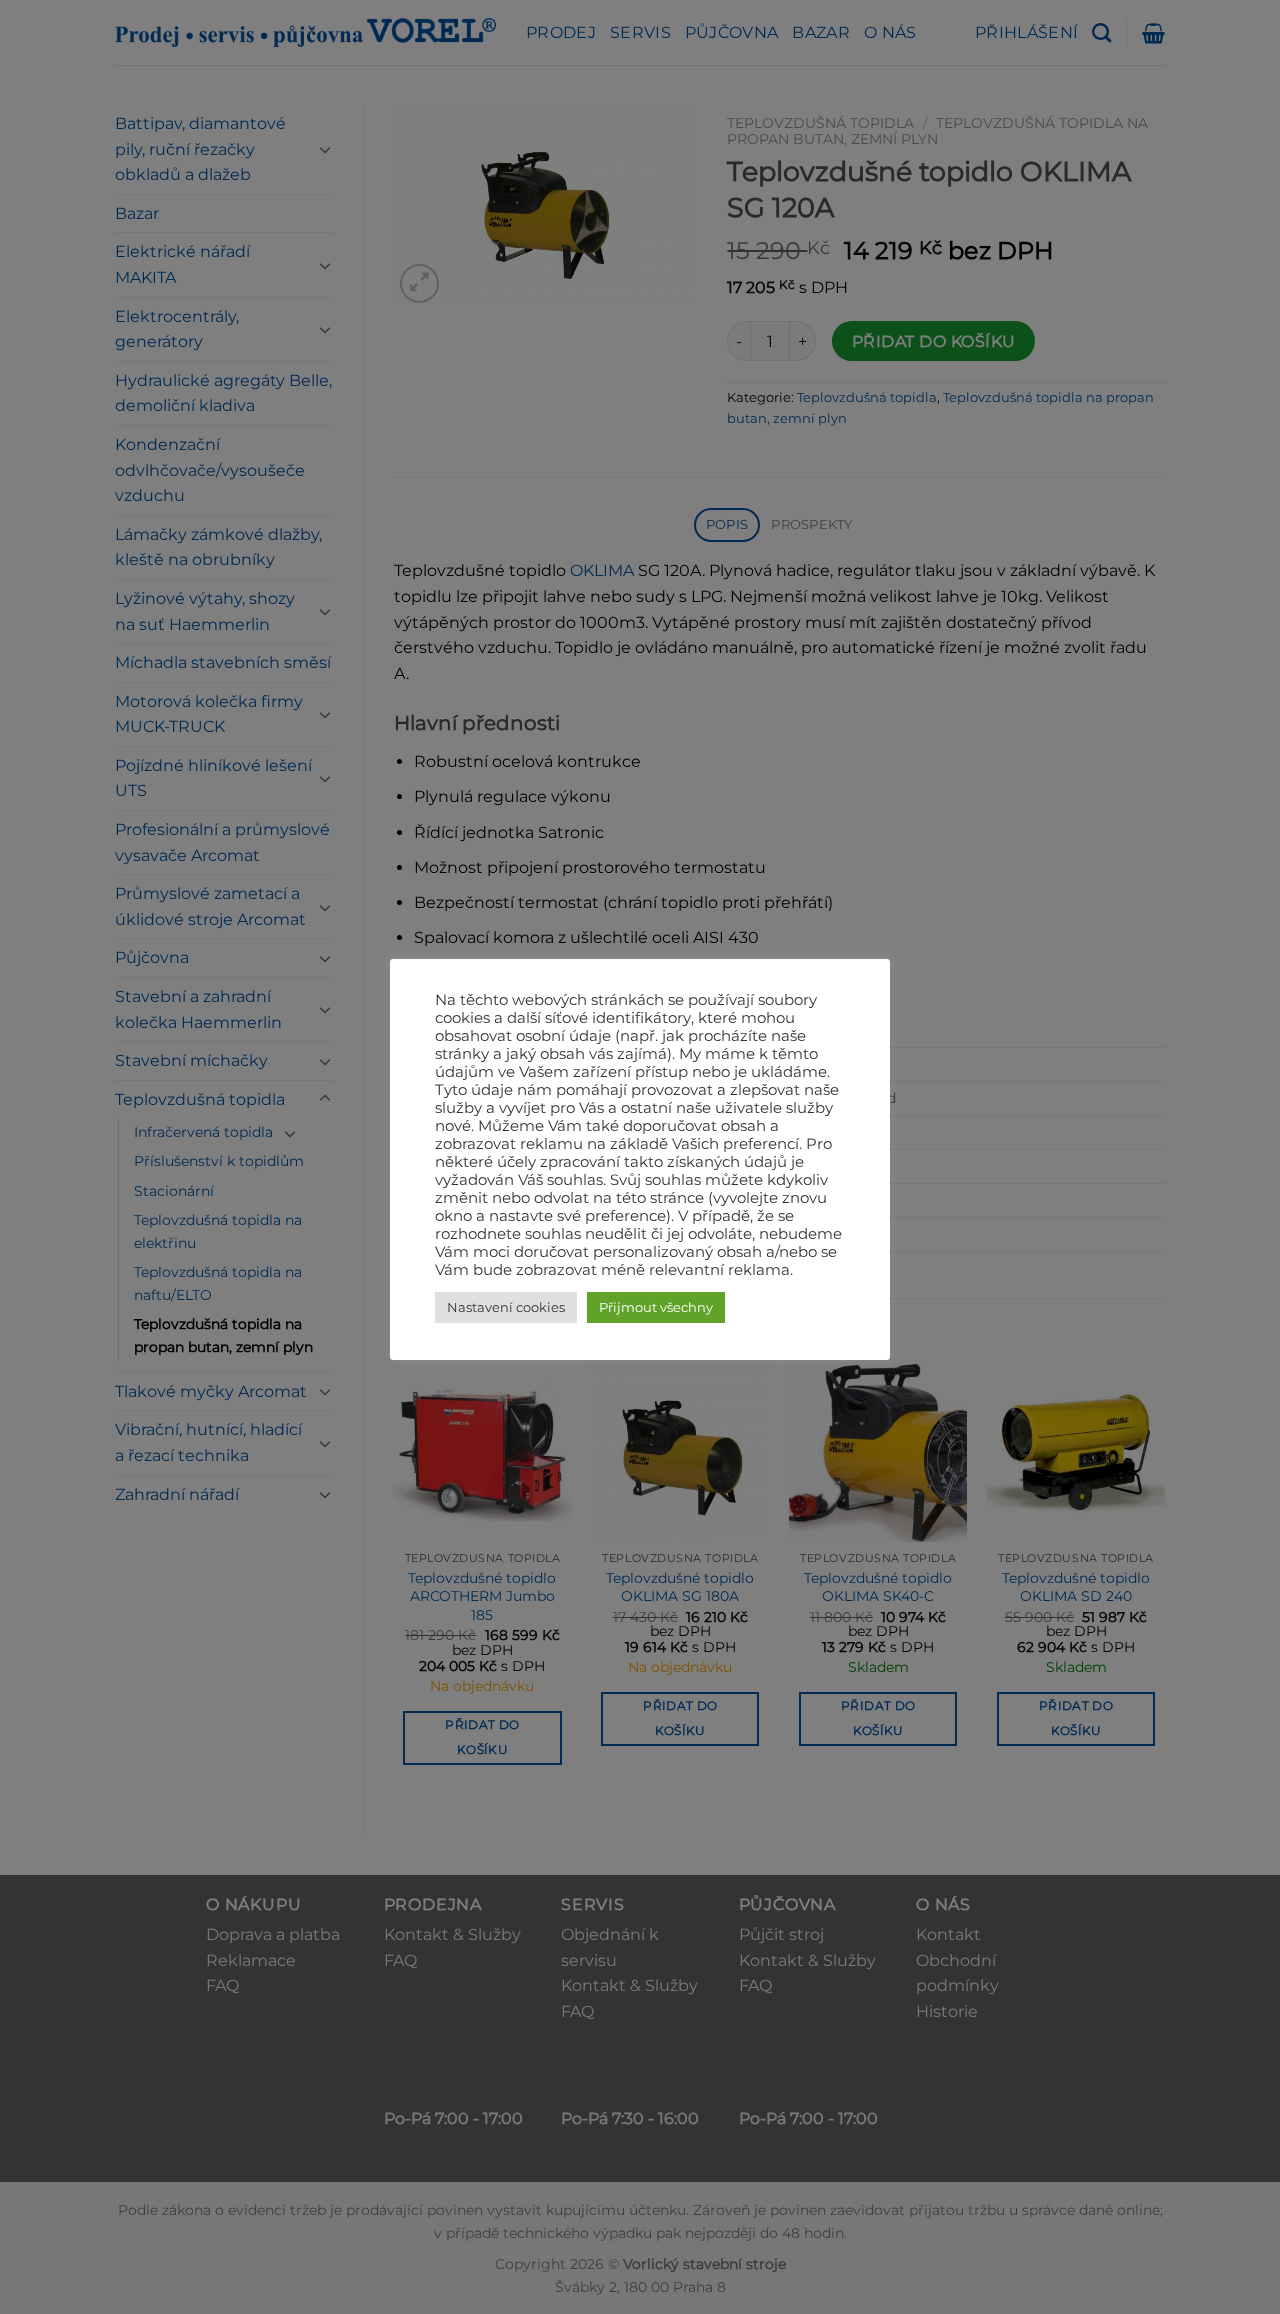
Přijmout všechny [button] (656, 1307)
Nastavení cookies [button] (506, 1307)
